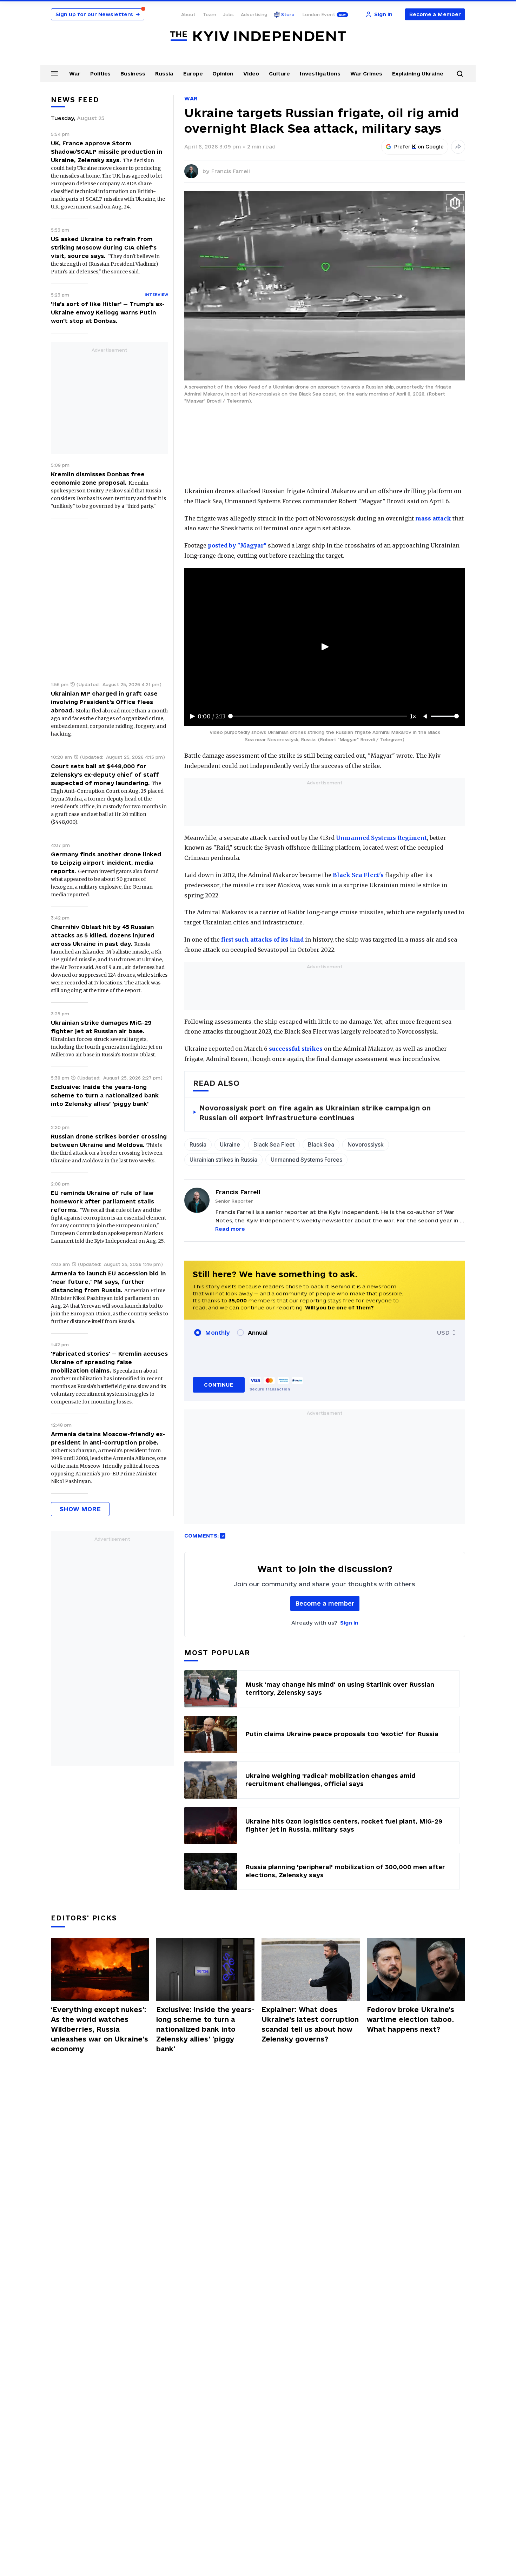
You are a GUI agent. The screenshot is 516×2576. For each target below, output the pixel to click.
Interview (156, 294)
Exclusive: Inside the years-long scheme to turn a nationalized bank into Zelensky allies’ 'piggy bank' (105, 1095)
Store (288, 14)
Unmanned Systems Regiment (381, 838)
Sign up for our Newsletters (98, 14)
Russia (164, 74)
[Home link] (258, 36)
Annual (258, 1333)
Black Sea (321, 1144)
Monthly (217, 1333)
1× (413, 716)
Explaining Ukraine (418, 74)
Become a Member (435, 14)
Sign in (349, 1623)
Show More (80, 1509)
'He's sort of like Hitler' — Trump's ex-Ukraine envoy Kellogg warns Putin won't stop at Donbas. (108, 312)
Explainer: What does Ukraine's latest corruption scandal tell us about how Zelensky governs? (310, 2024)
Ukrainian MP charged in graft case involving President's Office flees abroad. (104, 702)
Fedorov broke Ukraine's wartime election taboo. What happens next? (411, 2019)
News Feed (75, 100)
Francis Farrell (230, 171)
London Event (319, 14)
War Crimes (366, 74)
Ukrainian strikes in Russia (223, 1160)
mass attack (433, 518)
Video (251, 74)
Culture (279, 74)
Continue (219, 1385)
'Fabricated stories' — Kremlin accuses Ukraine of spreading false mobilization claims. (109, 1362)
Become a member (325, 1603)
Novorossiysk (366, 1144)
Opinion (223, 74)
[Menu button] (54, 73)
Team (209, 14)
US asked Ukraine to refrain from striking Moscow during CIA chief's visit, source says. (104, 247)
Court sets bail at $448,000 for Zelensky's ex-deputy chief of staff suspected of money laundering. (105, 775)
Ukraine (230, 1144)
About (188, 14)
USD (443, 1333)
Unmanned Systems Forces (306, 1160)
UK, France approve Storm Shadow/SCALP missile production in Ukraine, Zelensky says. (107, 152)
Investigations (320, 74)
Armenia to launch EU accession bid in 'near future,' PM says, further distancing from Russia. (108, 1282)
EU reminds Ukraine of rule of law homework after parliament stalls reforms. (102, 1201)
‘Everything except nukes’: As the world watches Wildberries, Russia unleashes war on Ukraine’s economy (100, 2029)
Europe (193, 74)
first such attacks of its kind (262, 940)
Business (133, 74)
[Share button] (458, 147)
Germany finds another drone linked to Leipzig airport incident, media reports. (106, 863)
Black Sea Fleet (274, 1144)
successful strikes (296, 1049)
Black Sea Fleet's (358, 875)
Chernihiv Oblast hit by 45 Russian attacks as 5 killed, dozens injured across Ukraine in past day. (103, 935)
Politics (100, 74)
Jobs (229, 14)
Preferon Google (419, 147)
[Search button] (460, 74)
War (75, 74)
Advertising (254, 14)
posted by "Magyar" (237, 545)
